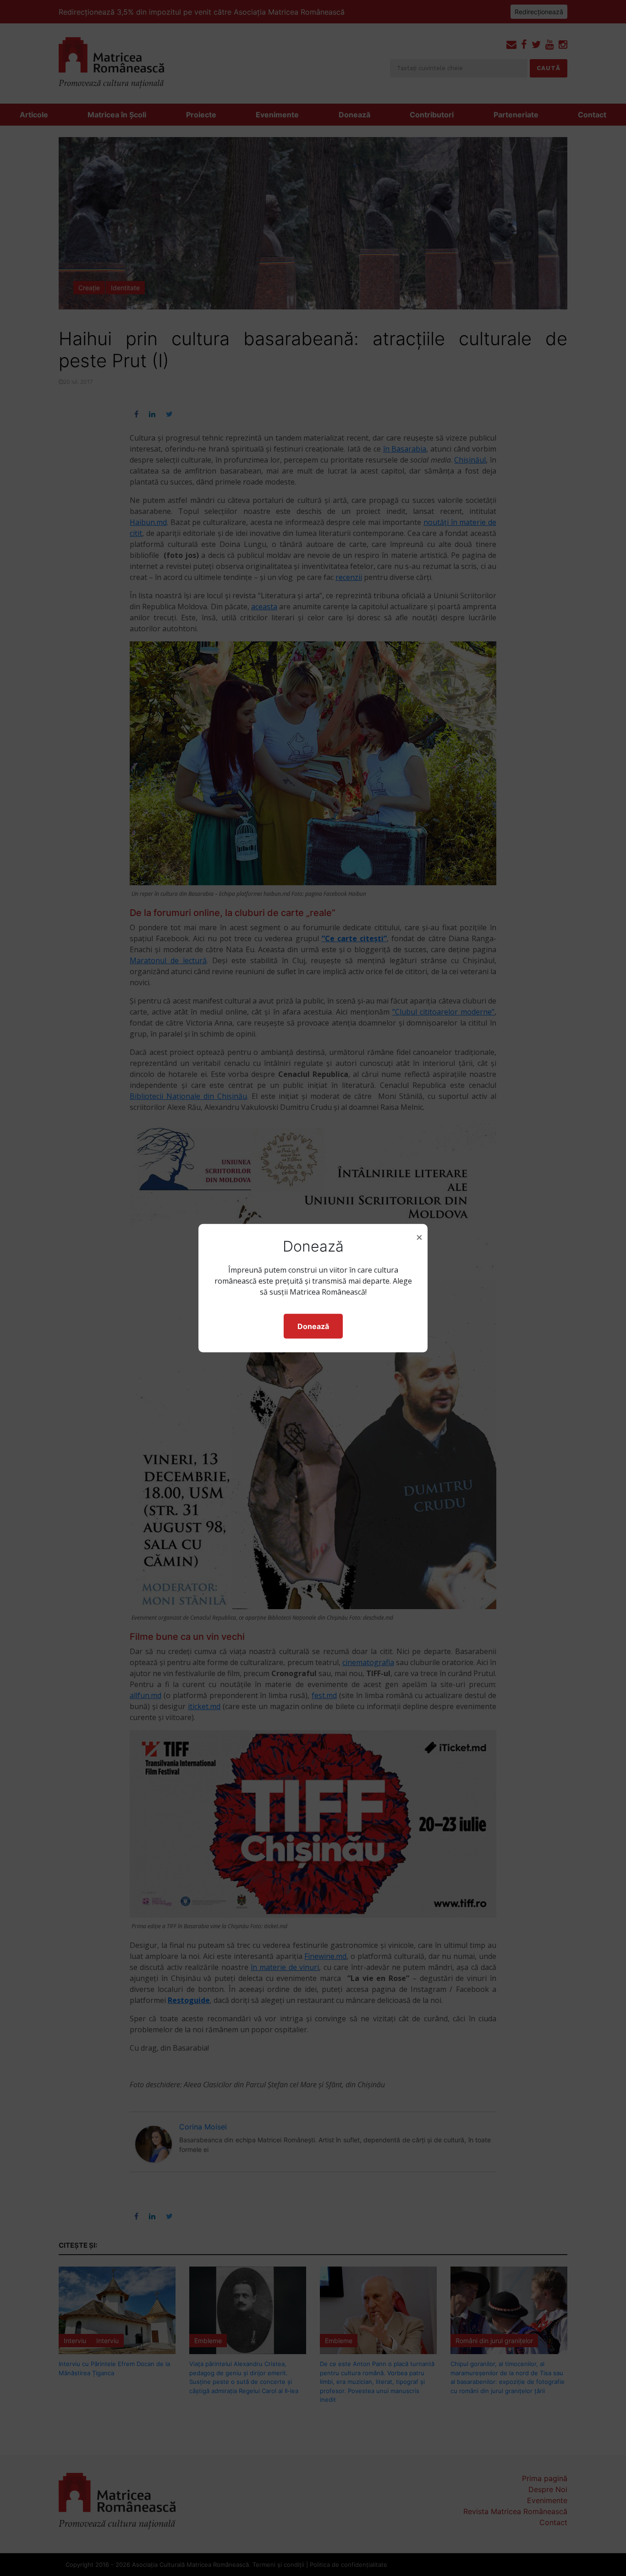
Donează (313, 1326)
